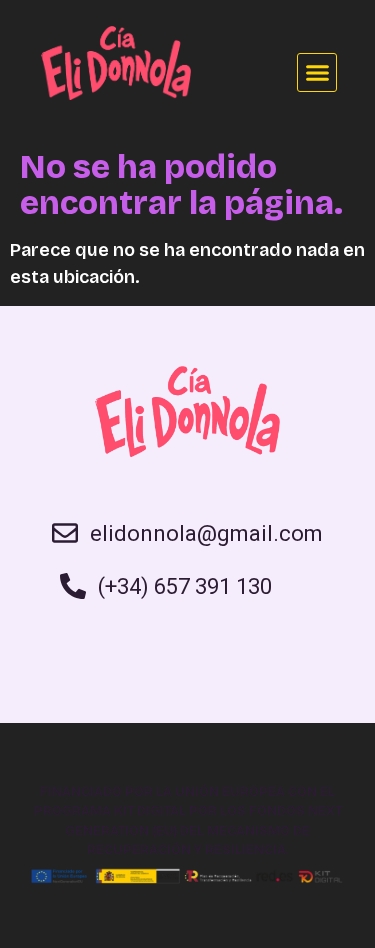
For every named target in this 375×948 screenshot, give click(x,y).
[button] (317, 73)
